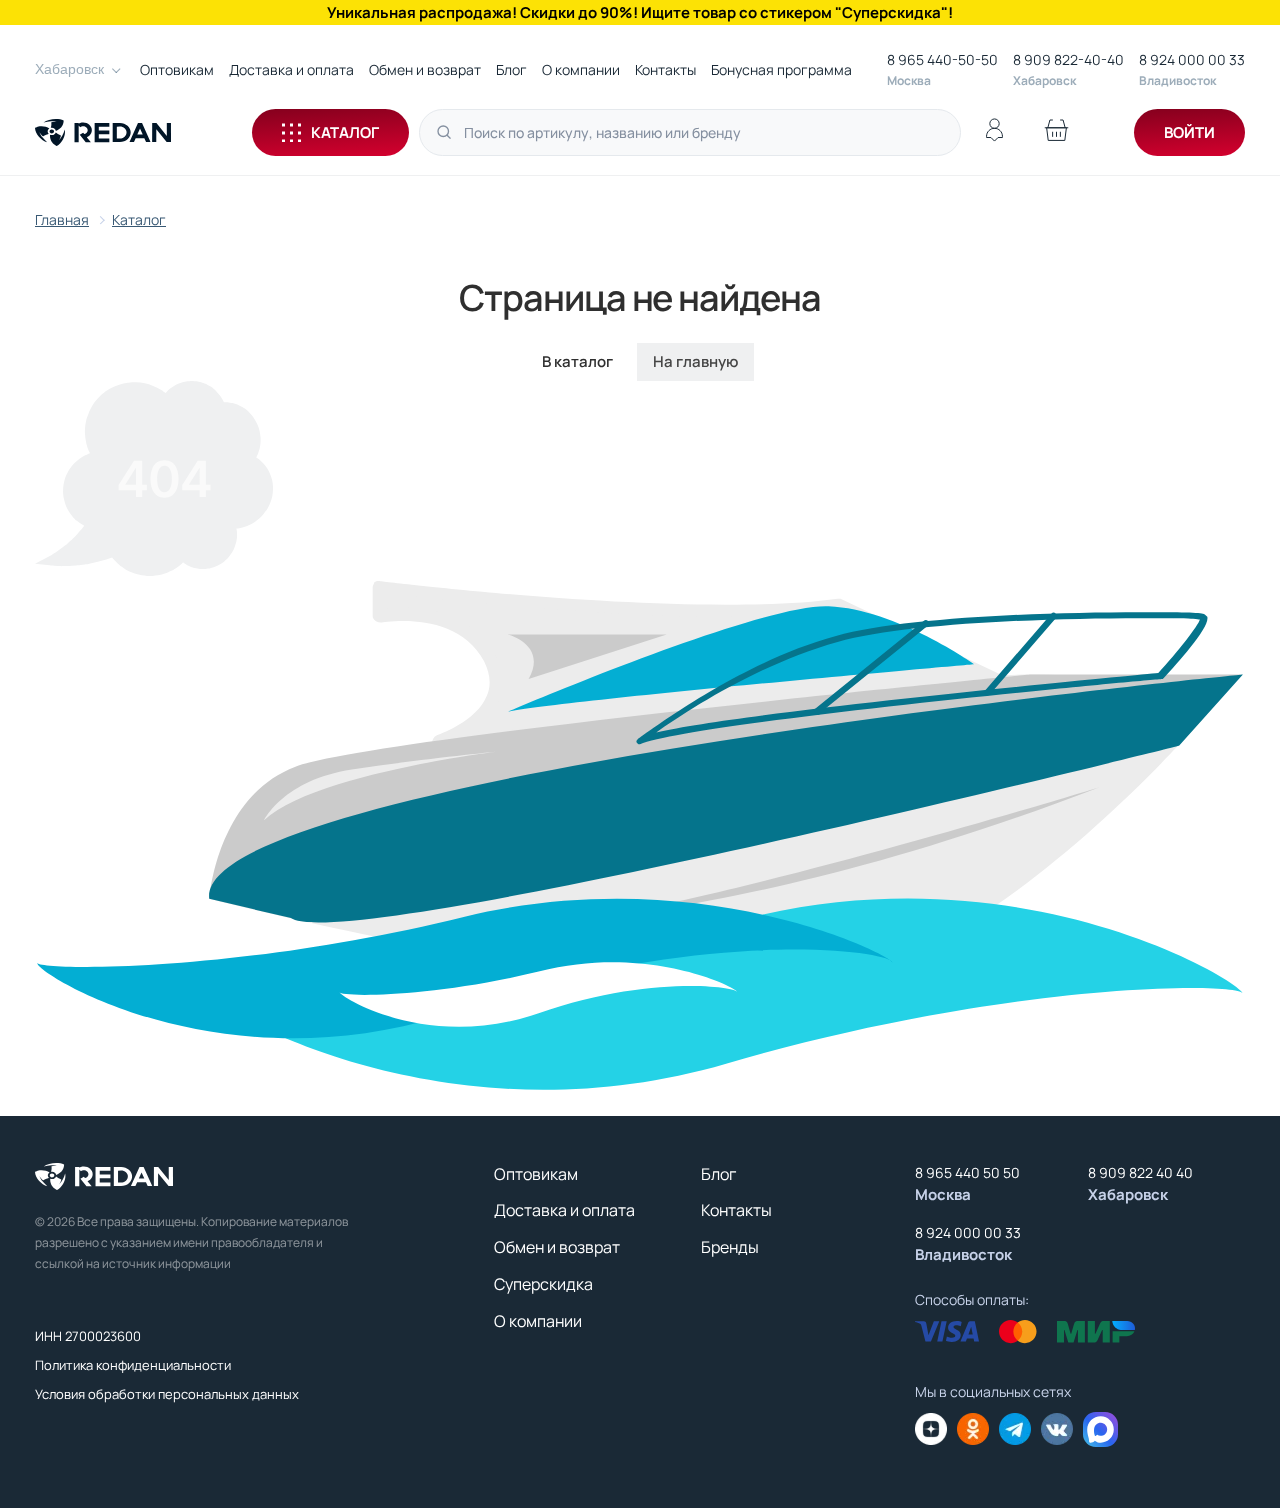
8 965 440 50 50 (967, 1172)
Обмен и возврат (425, 69)
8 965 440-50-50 (942, 59)
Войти (1189, 132)
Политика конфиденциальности (133, 1365)
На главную (695, 361)
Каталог (345, 132)
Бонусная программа (781, 69)
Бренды (730, 1247)
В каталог (577, 361)
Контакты (665, 69)
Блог (511, 69)
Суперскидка (543, 1284)
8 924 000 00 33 (1192, 59)
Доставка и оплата (291, 69)
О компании (581, 69)
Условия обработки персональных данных (167, 1394)
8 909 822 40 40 (1140, 1172)
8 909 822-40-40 (1068, 59)
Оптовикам (177, 69)
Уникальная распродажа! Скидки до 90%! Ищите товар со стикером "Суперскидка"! (640, 12)
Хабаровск (69, 69)
